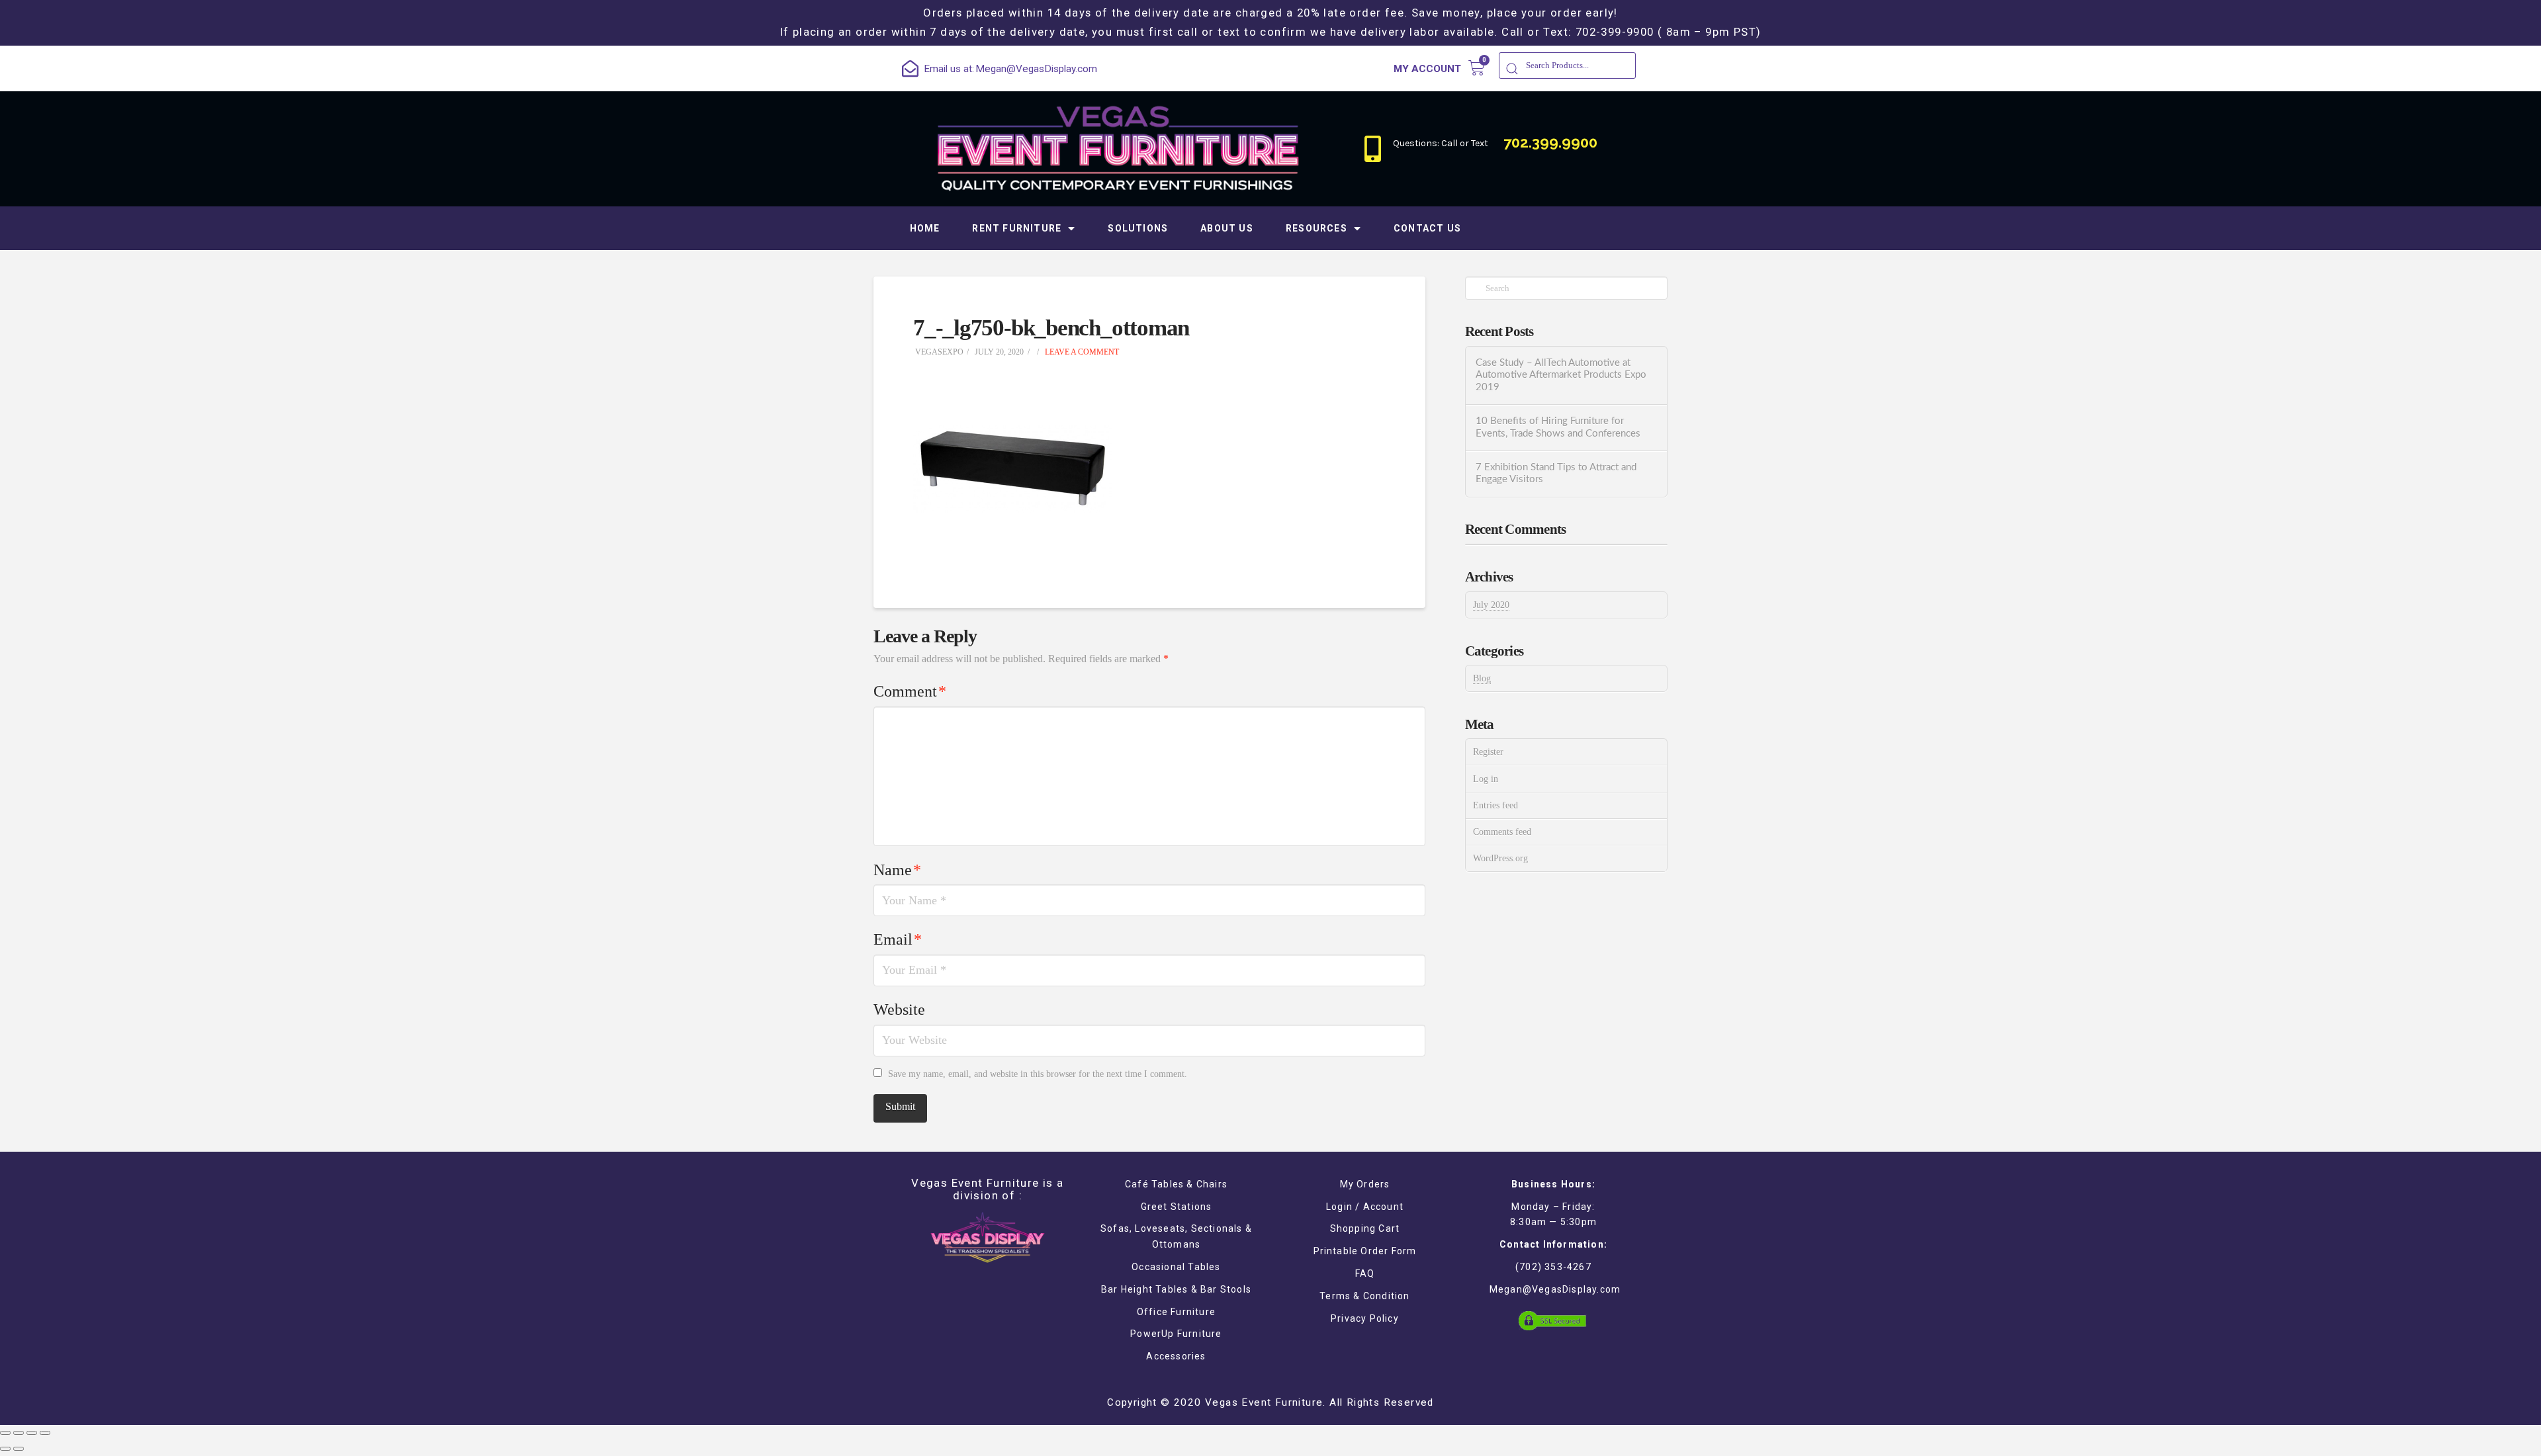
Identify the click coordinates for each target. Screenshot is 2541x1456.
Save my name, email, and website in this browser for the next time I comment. (1038, 1074)
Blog (1482, 678)
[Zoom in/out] (45, 1433)
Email (898, 939)
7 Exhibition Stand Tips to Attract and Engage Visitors (1556, 474)
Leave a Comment (1081, 352)
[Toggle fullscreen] (32, 1433)
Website (899, 1009)
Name (897, 870)
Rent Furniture (1017, 228)
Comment (910, 691)
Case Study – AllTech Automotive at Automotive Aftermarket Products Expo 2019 (1561, 375)
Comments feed (1502, 832)
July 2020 (1491, 605)
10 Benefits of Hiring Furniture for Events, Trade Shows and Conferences (1558, 427)
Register (1488, 752)
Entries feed (1495, 805)
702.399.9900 (1550, 142)
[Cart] (1477, 68)
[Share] (19, 1433)
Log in (1486, 779)
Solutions (1138, 228)
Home (925, 228)
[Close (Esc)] (5, 1433)
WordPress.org (1500, 858)
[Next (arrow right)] (19, 1449)
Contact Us (1427, 228)
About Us (1227, 228)
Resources (1316, 228)
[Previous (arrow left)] (5, 1449)
